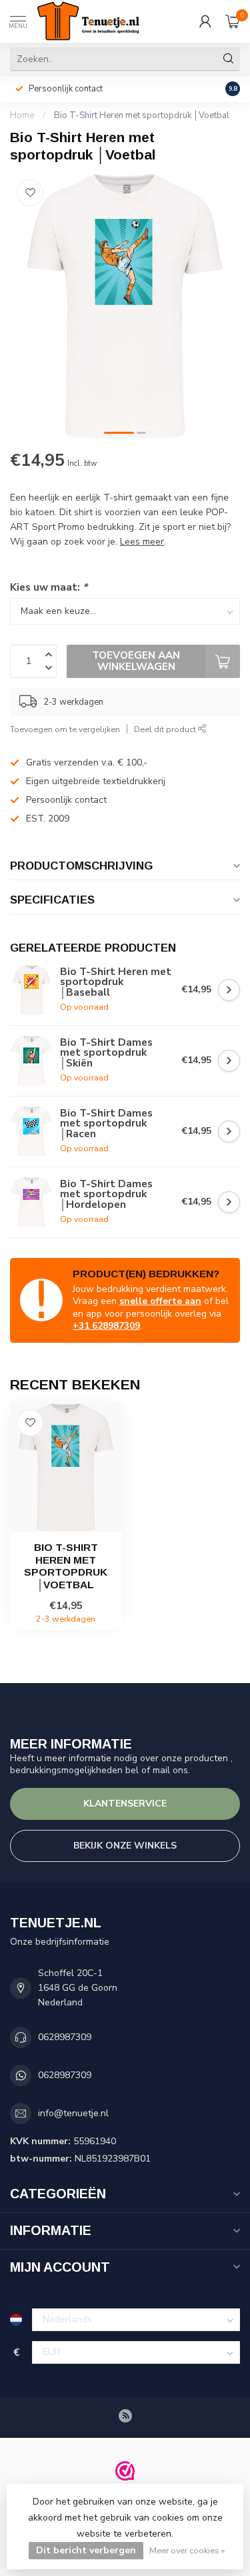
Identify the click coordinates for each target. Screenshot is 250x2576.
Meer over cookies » (187, 2550)
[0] (233, 21)
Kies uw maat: (49, 587)
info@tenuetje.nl (73, 2113)
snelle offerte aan (160, 1301)
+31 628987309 (106, 1326)
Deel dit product (166, 729)
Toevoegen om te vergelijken (65, 729)
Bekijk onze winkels (125, 1846)
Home (22, 115)
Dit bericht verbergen (86, 2550)
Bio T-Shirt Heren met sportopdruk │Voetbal (142, 115)
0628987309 (65, 2037)
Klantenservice (125, 1804)
